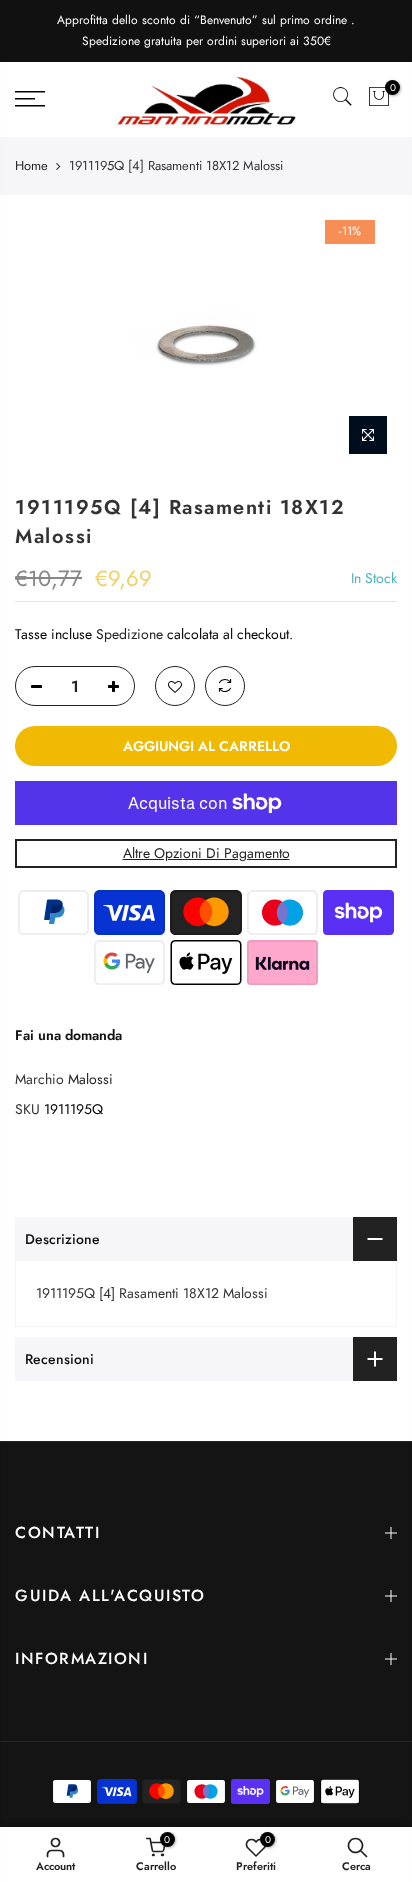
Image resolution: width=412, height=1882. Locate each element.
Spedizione (129, 634)
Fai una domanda (68, 1035)
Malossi (90, 1080)
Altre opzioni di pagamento (206, 854)
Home (31, 166)
